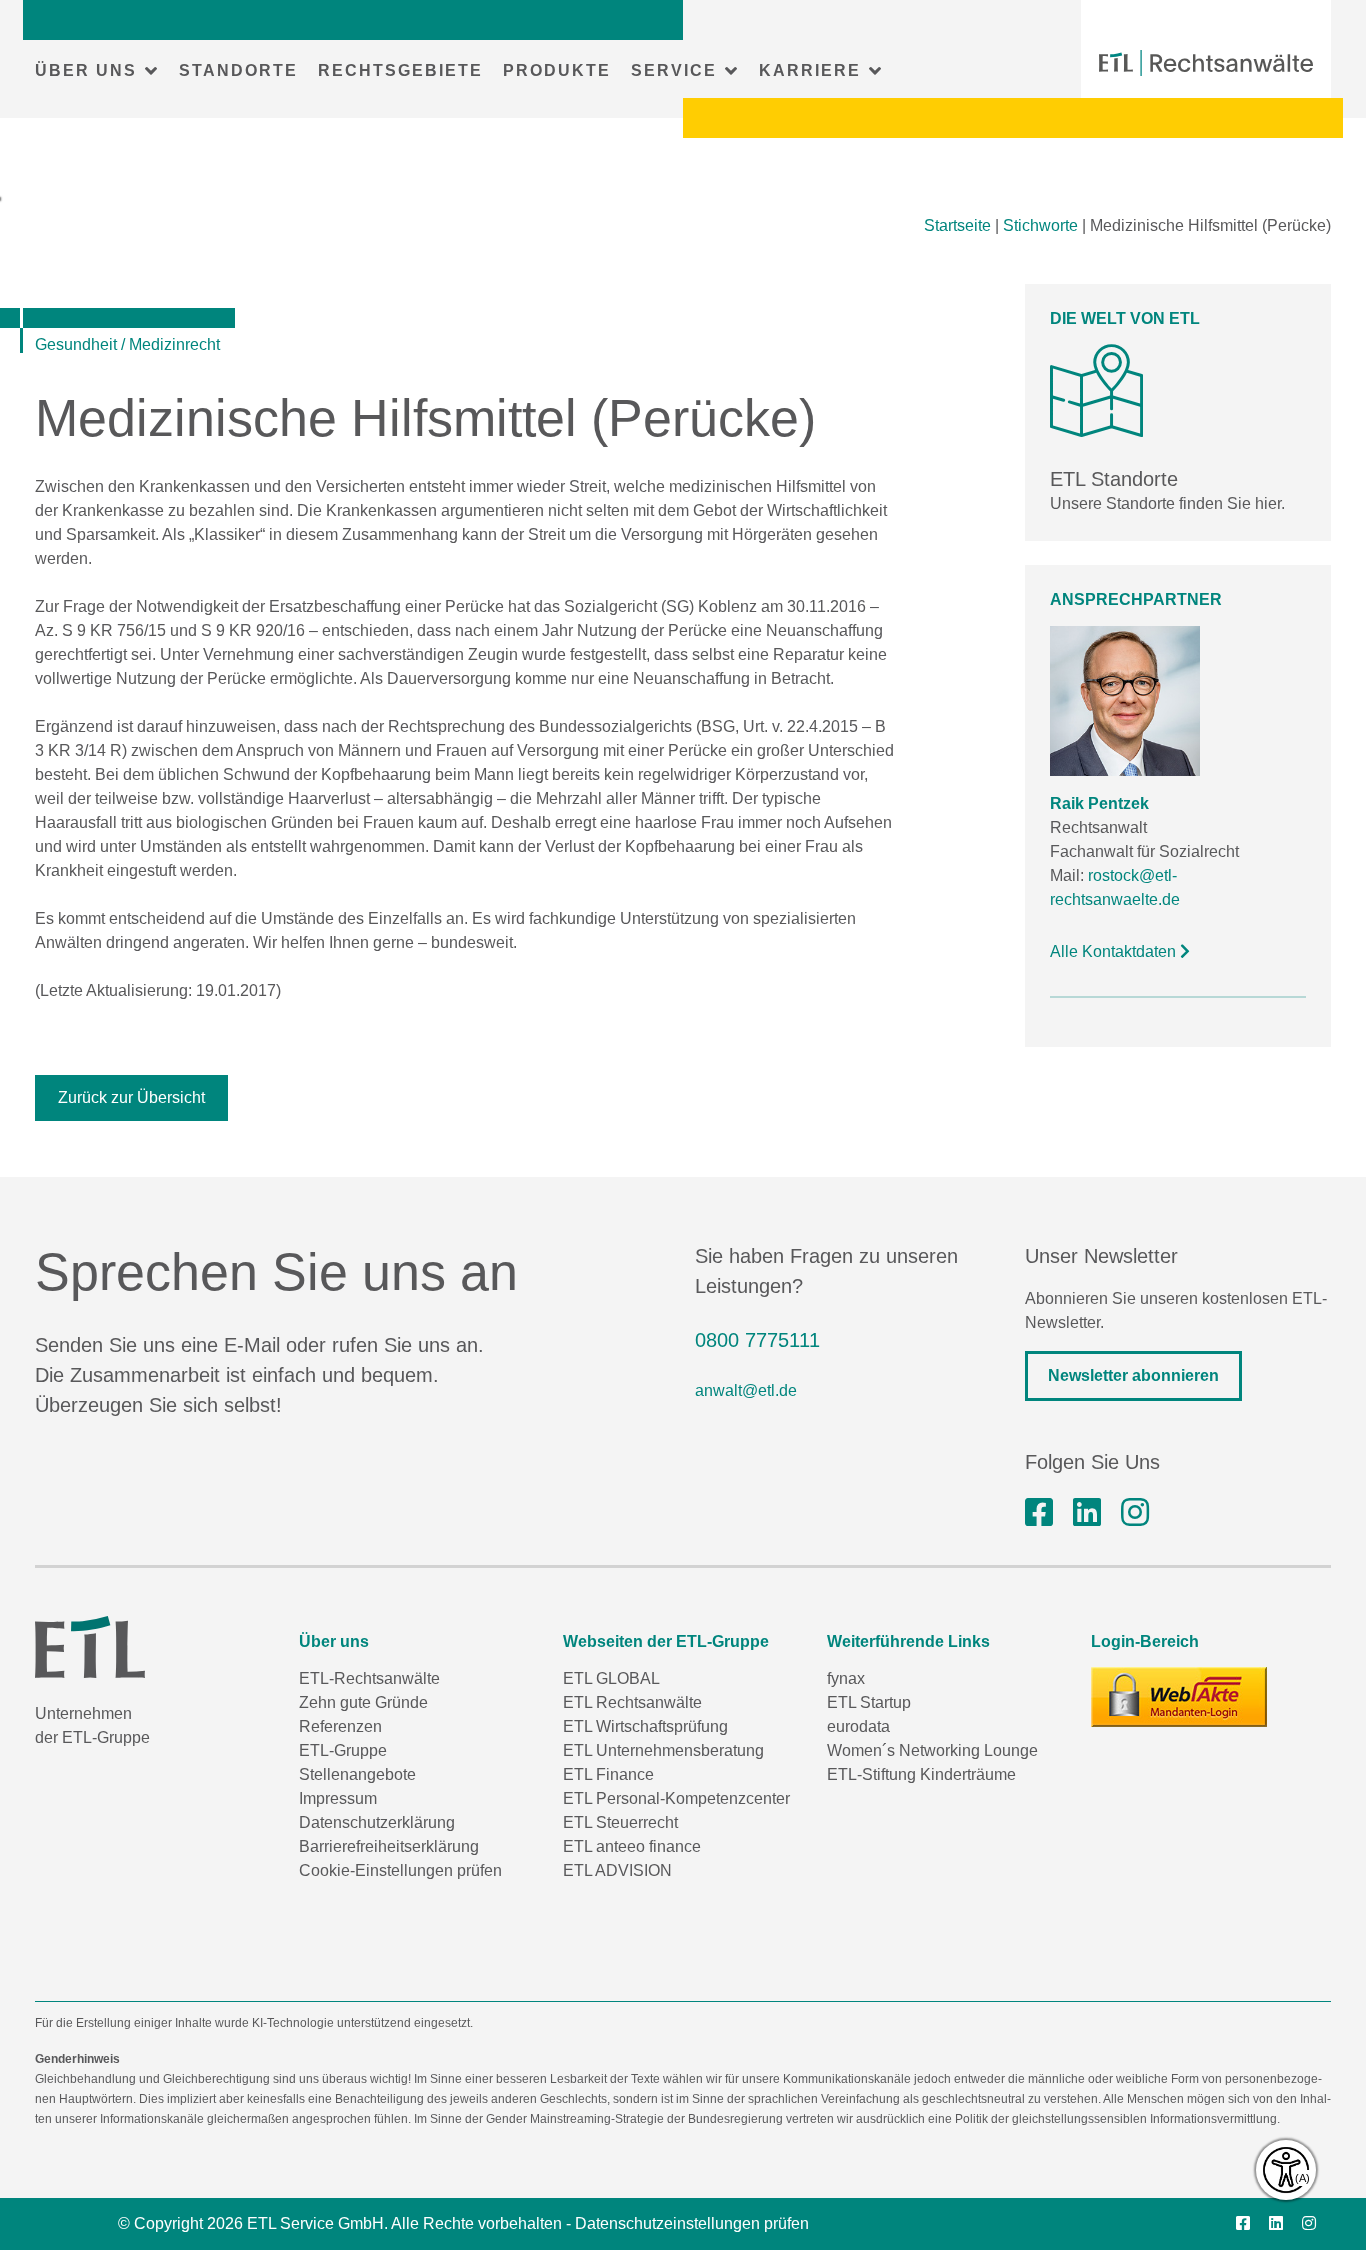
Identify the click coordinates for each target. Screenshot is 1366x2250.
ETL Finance (608, 1774)
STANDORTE (238, 70)
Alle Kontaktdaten (1115, 951)
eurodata (858, 1726)
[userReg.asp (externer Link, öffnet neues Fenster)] (1179, 1697)
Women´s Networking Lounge (932, 1750)
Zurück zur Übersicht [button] (131, 1097)
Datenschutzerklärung (377, 1822)
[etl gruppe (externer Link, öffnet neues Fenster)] (1087, 1513)
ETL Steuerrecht (620, 1822)
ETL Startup (869, 1702)
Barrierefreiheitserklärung (389, 1846)
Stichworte (1040, 225)
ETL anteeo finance (632, 1846)
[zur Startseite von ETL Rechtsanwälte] (1206, 63)
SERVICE (674, 70)
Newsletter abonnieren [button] (1133, 1375)
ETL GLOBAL (611, 1678)
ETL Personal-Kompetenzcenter (676, 1798)
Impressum (338, 1798)
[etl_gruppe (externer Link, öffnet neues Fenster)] (1135, 1513)
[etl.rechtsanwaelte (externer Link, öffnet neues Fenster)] (1039, 1513)
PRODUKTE (557, 70)
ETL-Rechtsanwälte (369, 1678)
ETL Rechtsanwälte (632, 1702)
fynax (846, 1678)
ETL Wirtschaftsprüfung (645, 1726)
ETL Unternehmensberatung (663, 1750)
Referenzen (340, 1726)
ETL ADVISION (617, 1870)
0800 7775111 (757, 1340)
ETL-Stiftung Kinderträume (921, 1774)
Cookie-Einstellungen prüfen (400, 1870)
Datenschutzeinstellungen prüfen (692, 2223)
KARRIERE (810, 70)
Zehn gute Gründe (363, 1702)
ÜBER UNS (86, 70)
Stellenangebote (357, 1774)
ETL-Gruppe (343, 1750)
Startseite (957, 225)
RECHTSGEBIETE (400, 70)
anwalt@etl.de (746, 1390)
